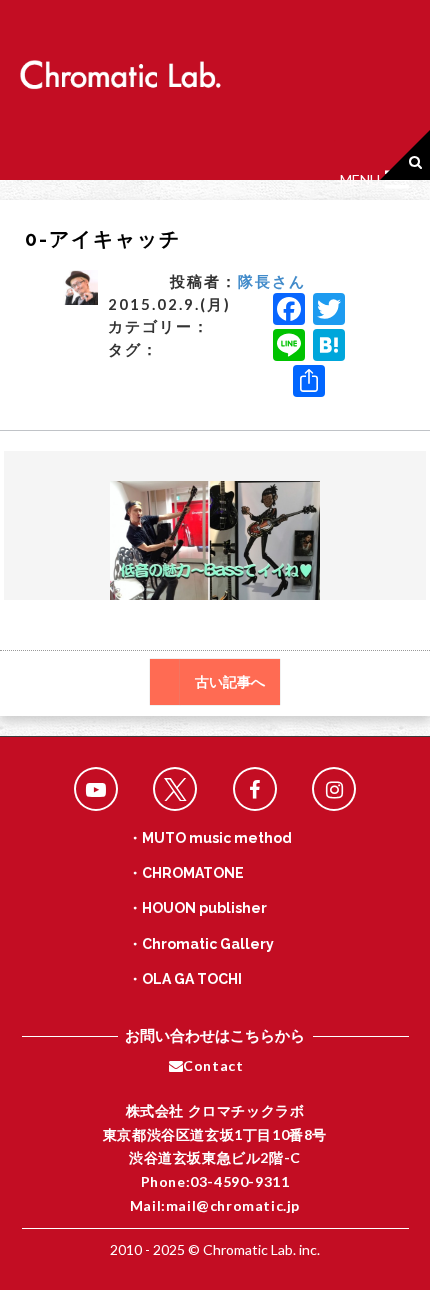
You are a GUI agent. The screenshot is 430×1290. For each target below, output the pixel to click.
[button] (360, 180)
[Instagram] (334, 789)
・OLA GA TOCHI (185, 979)
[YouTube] (96, 789)
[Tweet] (175, 789)
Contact (213, 1065)
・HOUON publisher (197, 908)
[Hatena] (329, 347)
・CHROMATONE (186, 873)
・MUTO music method (210, 838)
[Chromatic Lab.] (120, 68)
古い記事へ (230, 682)
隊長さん (272, 281)
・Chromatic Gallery (201, 944)
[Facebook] (289, 311)
